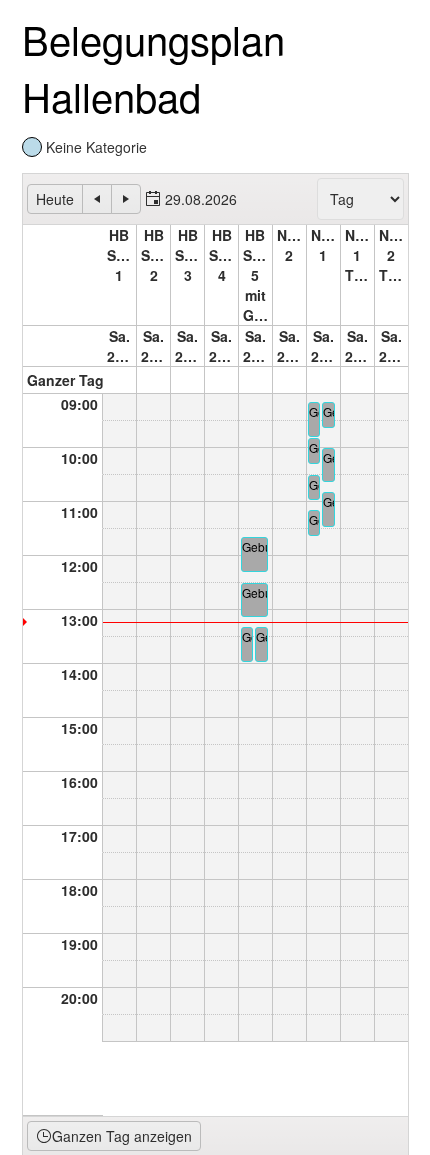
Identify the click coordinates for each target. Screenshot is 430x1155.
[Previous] (97, 199)
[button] (191, 199)
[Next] (126, 199)
